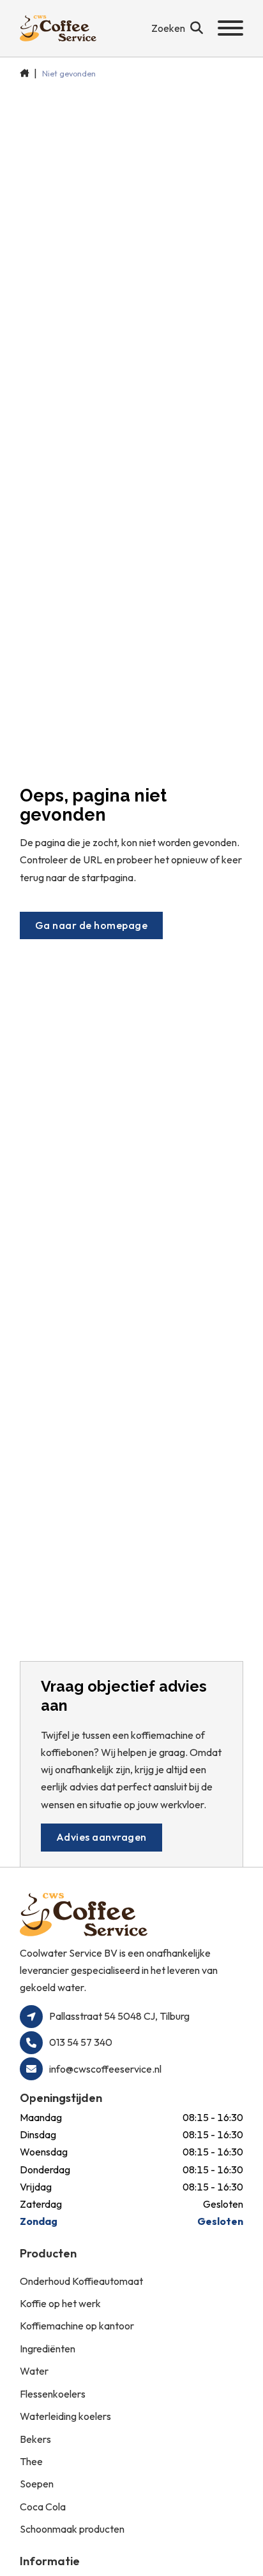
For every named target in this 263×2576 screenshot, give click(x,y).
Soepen (37, 2484)
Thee (31, 2461)
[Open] (230, 28)
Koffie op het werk (60, 2303)
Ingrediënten (48, 2349)
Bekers (35, 2439)
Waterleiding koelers (65, 2416)
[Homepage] (58, 28)
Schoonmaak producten (72, 2529)
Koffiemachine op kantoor (77, 2326)
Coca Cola (43, 2507)
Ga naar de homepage (92, 925)
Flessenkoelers (53, 2394)
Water (34, 2371)
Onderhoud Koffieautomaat (81, 2281)
